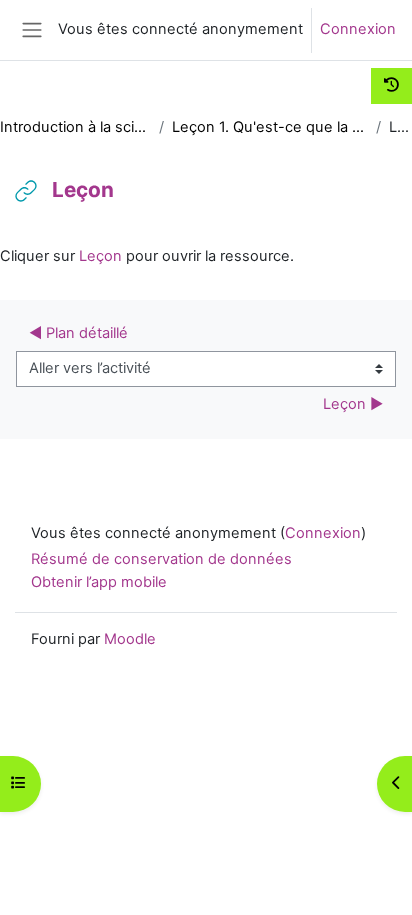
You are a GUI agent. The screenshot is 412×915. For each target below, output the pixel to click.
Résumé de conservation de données (161, 559)
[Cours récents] (391, 86)
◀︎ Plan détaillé (78, 333)
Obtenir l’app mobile (99, 582)
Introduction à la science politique (75, 127)
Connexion (358, 29)
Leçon (100, 256)
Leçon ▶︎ (353, 404)
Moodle (130, 639)
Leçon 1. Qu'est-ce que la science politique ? (270, 127)
